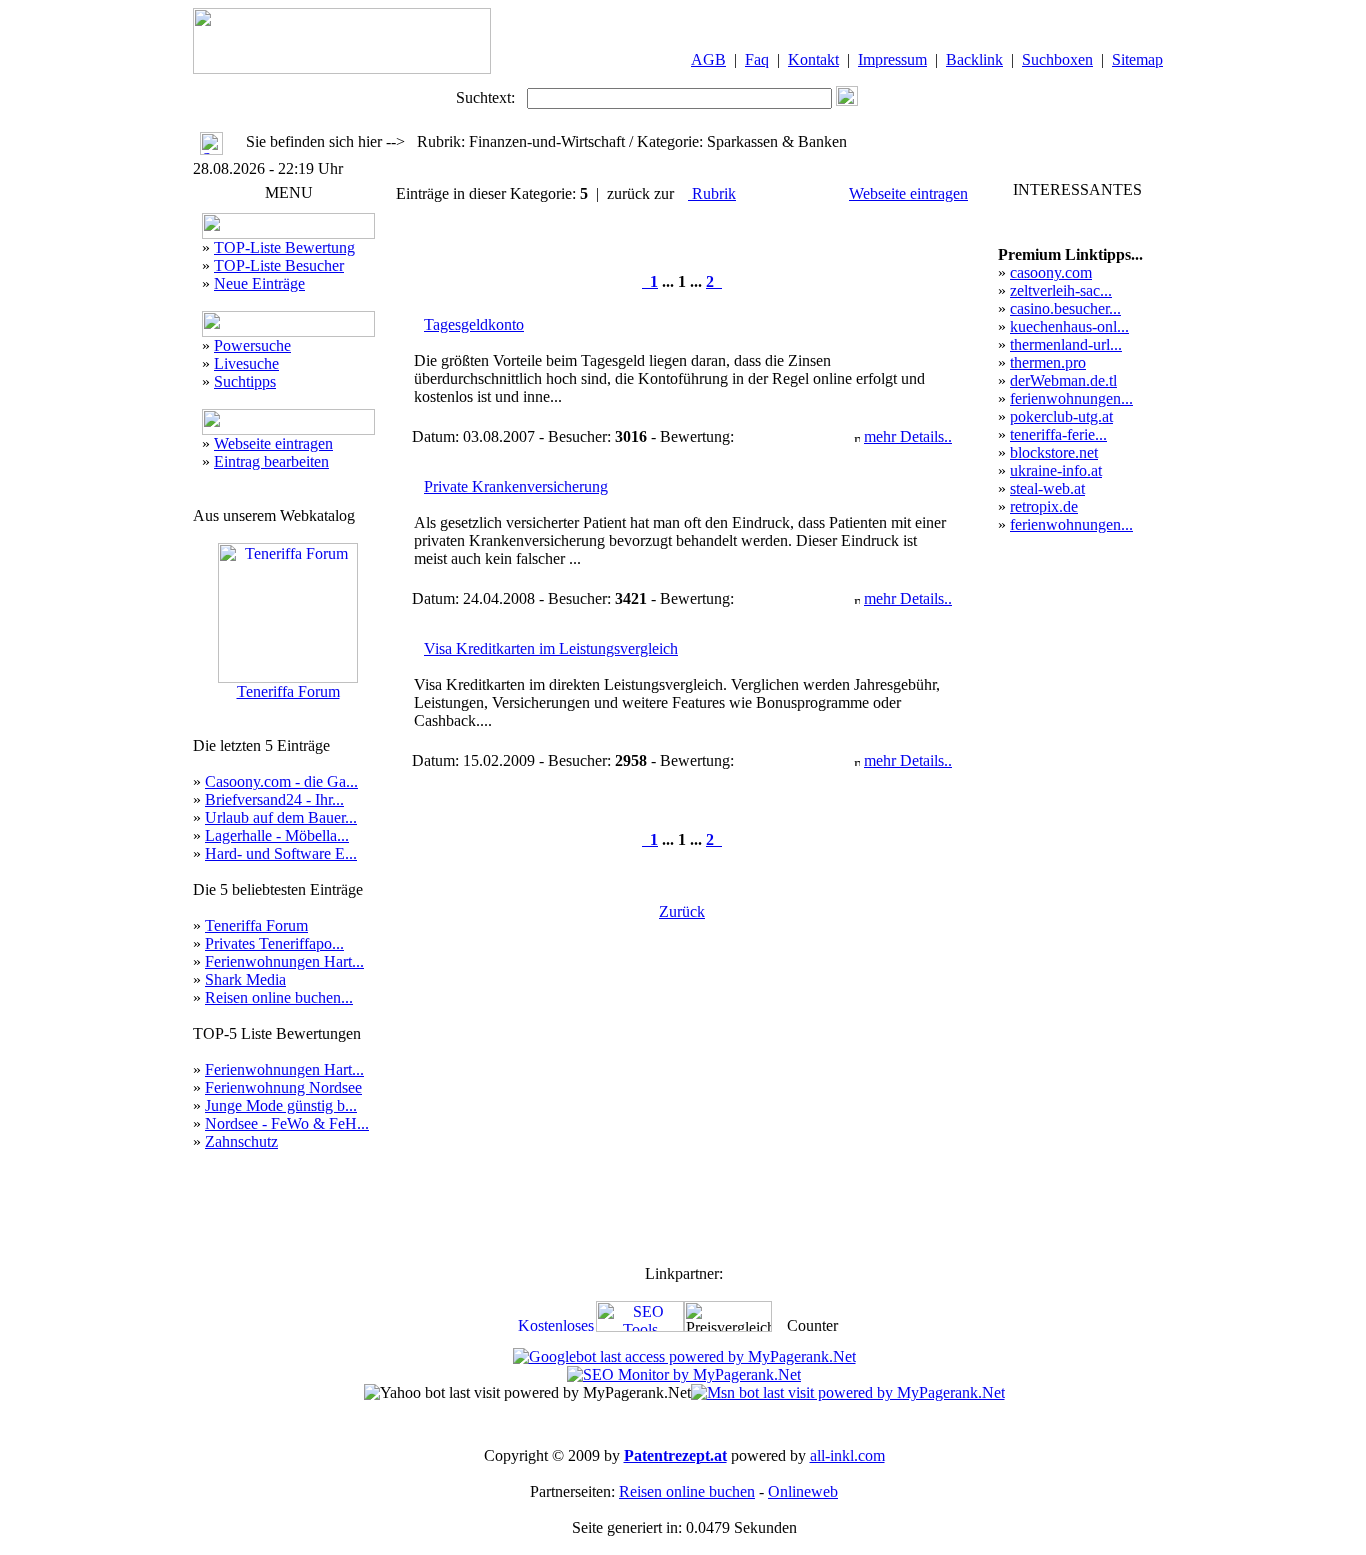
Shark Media (245, 979)
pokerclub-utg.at (1061, 416)
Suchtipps (245, 381)
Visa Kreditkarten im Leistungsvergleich (551, 648)
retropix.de (1044, 506)
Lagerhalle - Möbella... (277, 835)
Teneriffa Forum (288, 691)
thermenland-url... (1066, 344)
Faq (757, 59)
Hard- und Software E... (281, 853)
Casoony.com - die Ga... (281, 781)
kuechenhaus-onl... (1069, 326)
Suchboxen (1057, 59)
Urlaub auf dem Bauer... (281, 817)
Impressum (892, 59)
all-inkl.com (847, 1455)
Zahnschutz (241, 1141)
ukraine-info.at (1056, 470)
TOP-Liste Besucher (279, 265)
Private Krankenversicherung (516, 486)
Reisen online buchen (687, 1491)
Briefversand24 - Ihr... (274, 799)
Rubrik (712, 193)
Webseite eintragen (273, 443)
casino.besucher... (1065, 308)
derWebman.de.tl (1063, 380)
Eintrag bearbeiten (271, 461)
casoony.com (1051, 272)
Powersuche (252, 345)
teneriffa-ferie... (1058, 434)
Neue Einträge (259, 283)
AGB (708, 59)
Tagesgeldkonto (474, 324)
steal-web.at (1047, 488)
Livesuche (246, 363)
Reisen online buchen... (279, 997)
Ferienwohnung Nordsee (283, 1087)
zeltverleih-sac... (1061, 290)
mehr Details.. (908, 436)
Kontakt (813, 59)
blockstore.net (1054, 452)
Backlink (974, 59)
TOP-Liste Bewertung (284, 247)
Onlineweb (803, 1491)
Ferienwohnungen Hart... (284, 961)
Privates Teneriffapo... (274, 943)
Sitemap (1137, 59)
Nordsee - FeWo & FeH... (287, 1123)
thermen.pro (1048, 362)
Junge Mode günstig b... (281, 1105)
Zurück (682, 911)
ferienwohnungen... (1071, 398)
